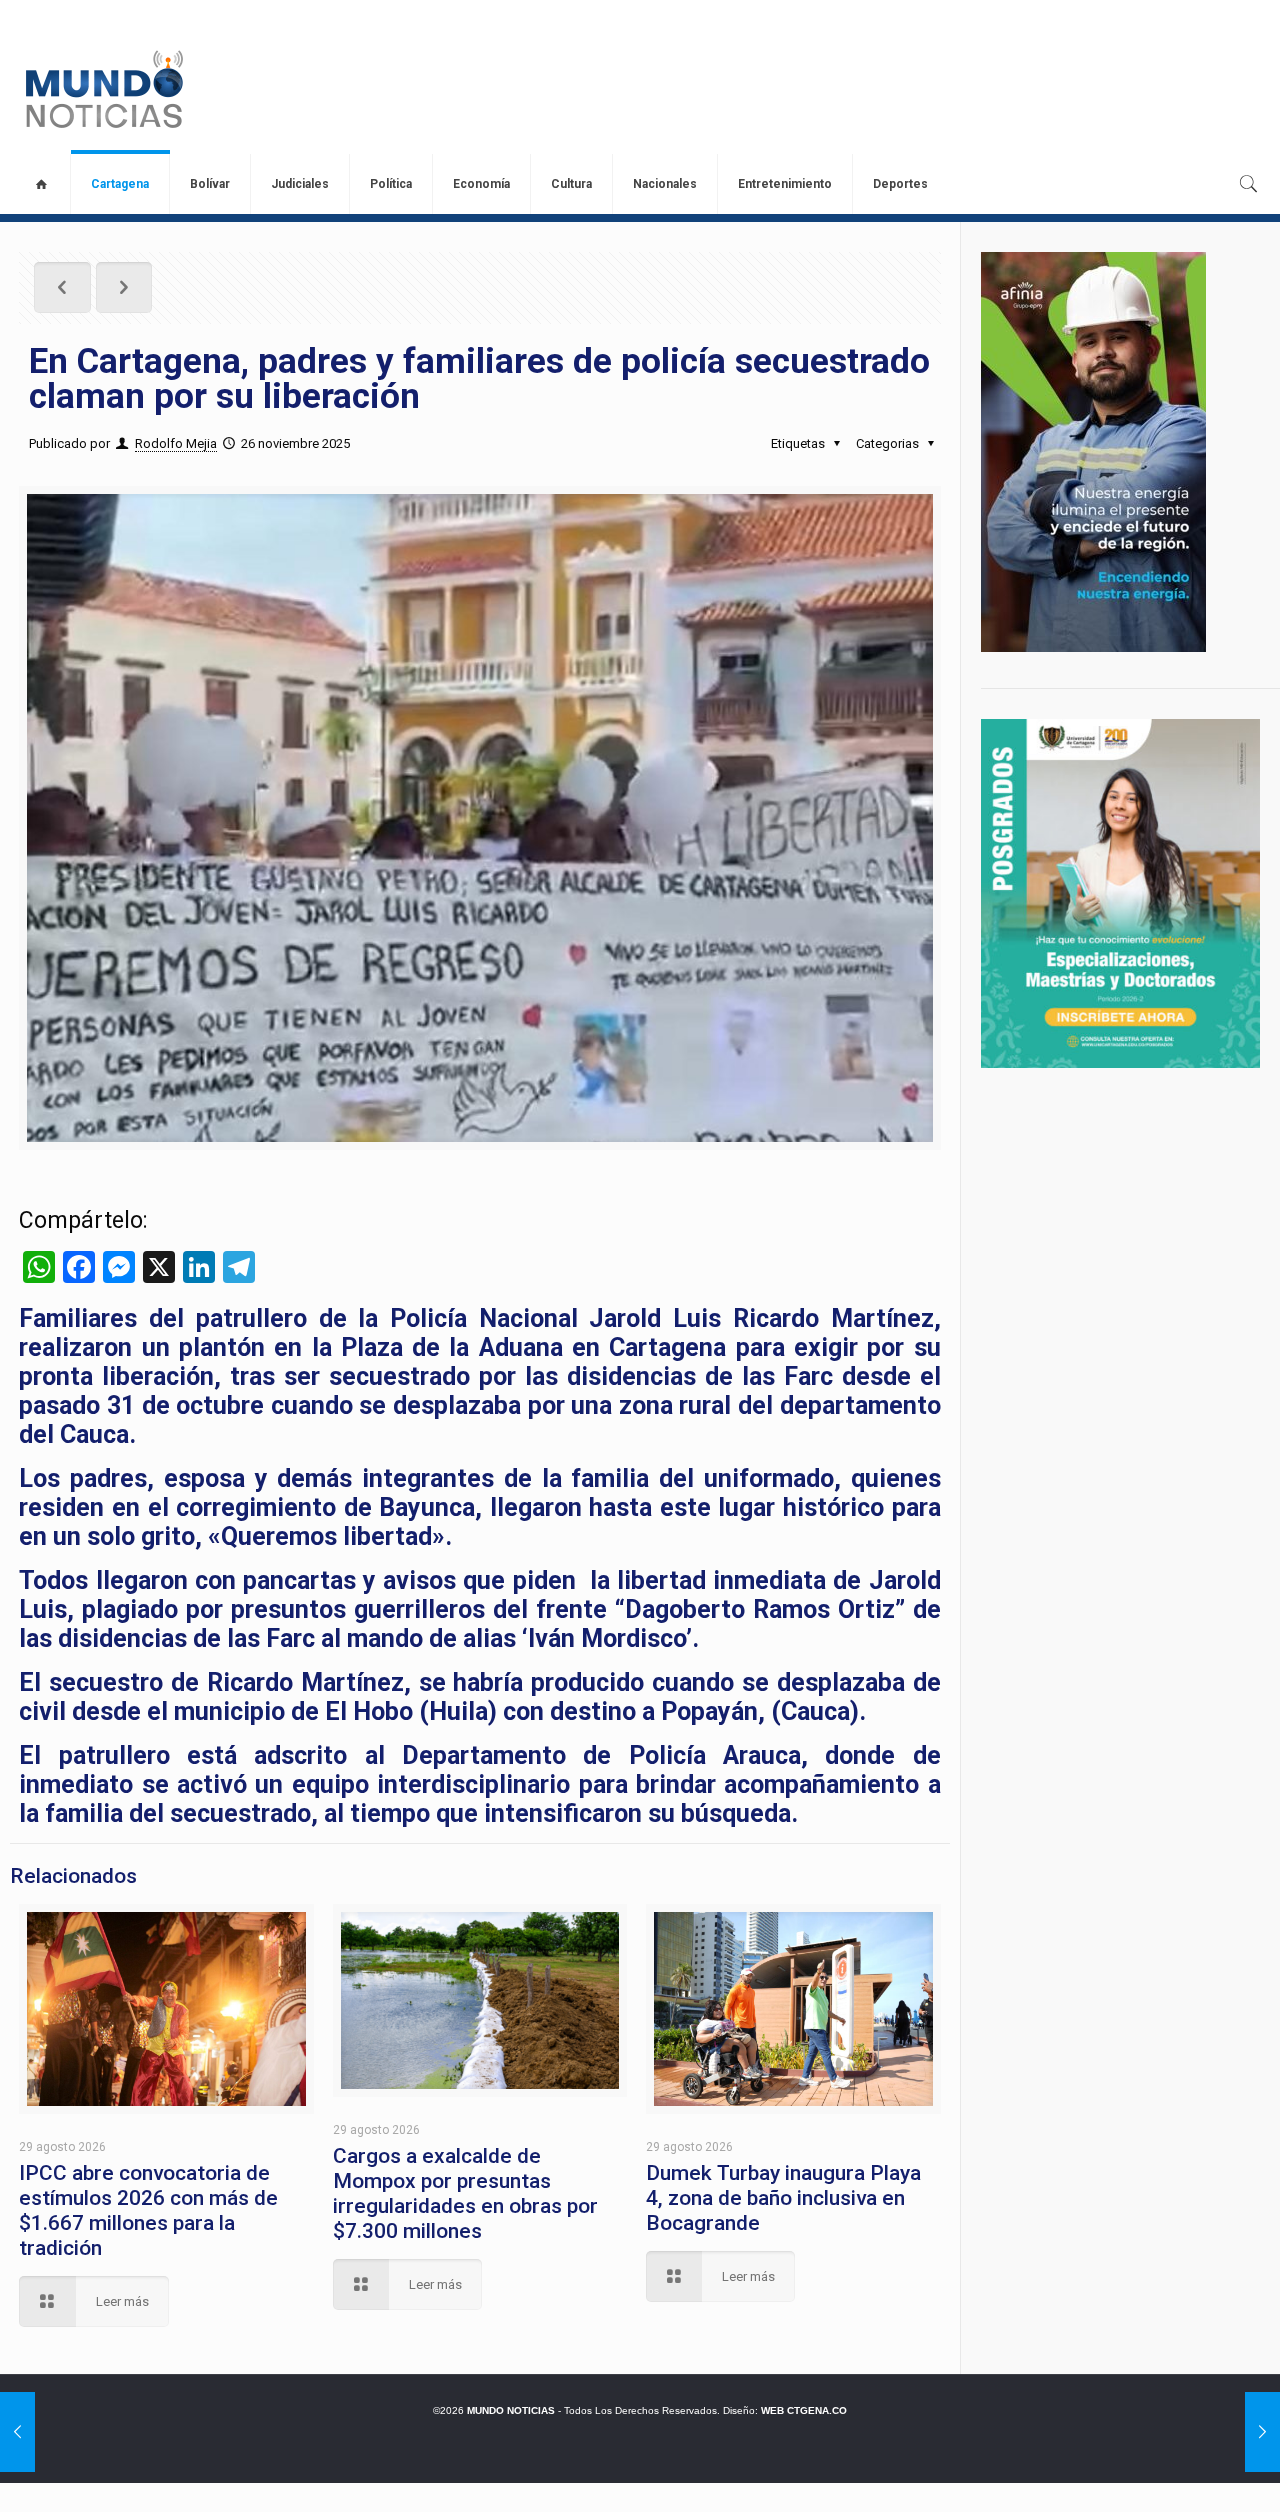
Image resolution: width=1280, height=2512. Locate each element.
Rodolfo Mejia (176, 443)
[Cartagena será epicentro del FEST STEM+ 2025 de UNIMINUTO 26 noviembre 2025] (1262, 2432)
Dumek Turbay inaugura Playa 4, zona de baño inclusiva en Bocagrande (783, 2198)
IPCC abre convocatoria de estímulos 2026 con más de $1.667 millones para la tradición (148, 2210)
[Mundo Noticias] (102, 89)
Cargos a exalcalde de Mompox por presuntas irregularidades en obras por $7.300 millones (465, 2193)
